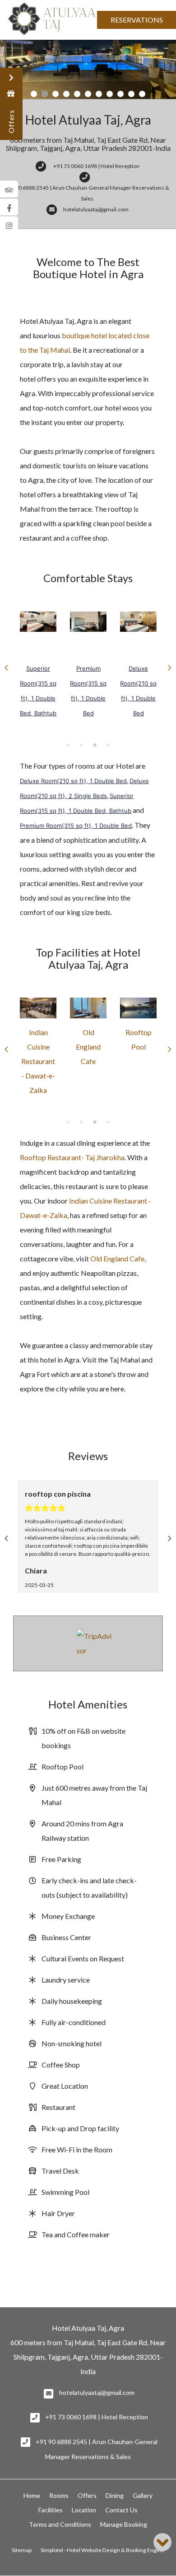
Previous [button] (6, 668)
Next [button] (170, 668)
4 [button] (108, 745)
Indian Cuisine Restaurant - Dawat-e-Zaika (38, 1061)
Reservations (137, 20)
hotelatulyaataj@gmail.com (97, 2392)
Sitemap (22, 2550)
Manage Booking (124, 2524)
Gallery (143, 2495)
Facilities (51, 2510)
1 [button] (68, 745)
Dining (115, 2495)
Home (32, 2495)
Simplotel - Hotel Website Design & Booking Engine (102, 2550)
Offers (87, 2495)
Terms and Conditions (60, 2524)
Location (84, 2510)
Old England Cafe (88, 1047)
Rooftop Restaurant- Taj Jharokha (72, 1157)
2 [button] (81, 745)
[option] (38, 666)
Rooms (59, 2495)
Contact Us (121, 2510)
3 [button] (95, 745)
